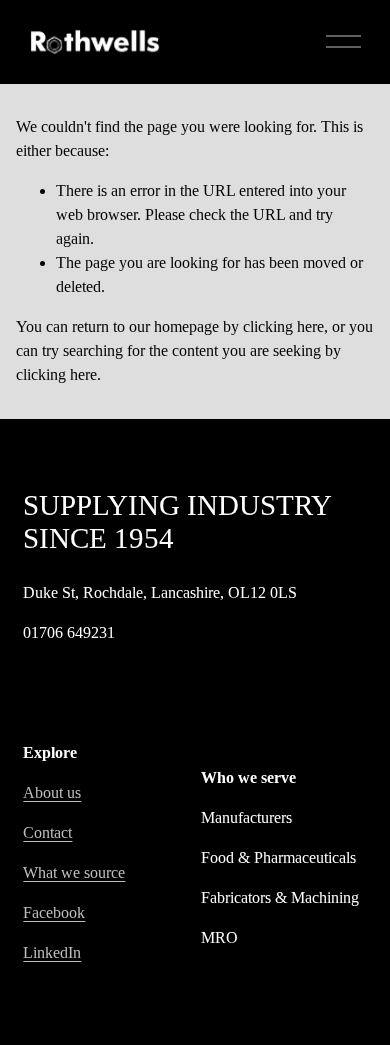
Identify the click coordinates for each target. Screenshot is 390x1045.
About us (52, 792)
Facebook (54, 912)
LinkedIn (52, 952)
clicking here (283, 326)
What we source (74, 872)
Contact (47, 832)
